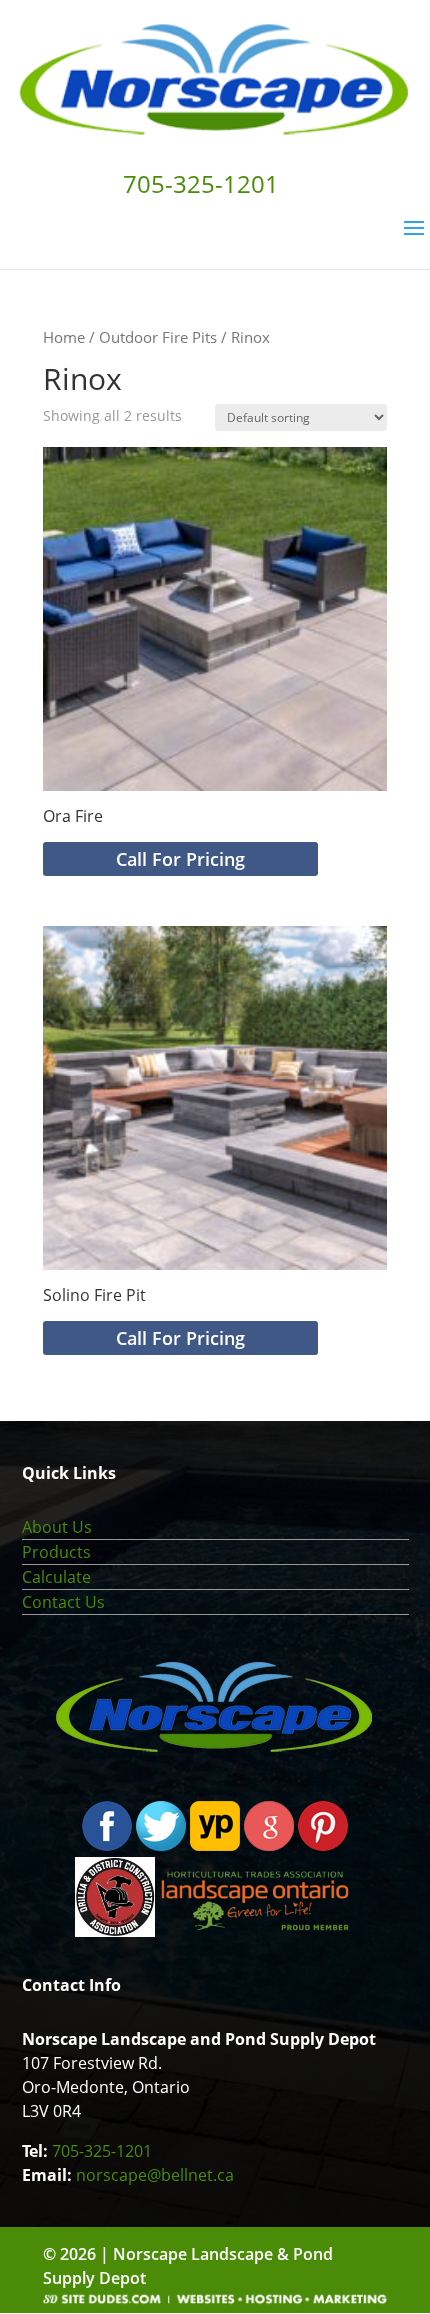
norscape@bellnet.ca (155, 2175)
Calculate (56, 1577)
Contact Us (63, 1602)
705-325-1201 (102, 2151)
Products (56, 1552)
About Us (57, 1527)
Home (64, 337)
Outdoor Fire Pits (158, 337)
